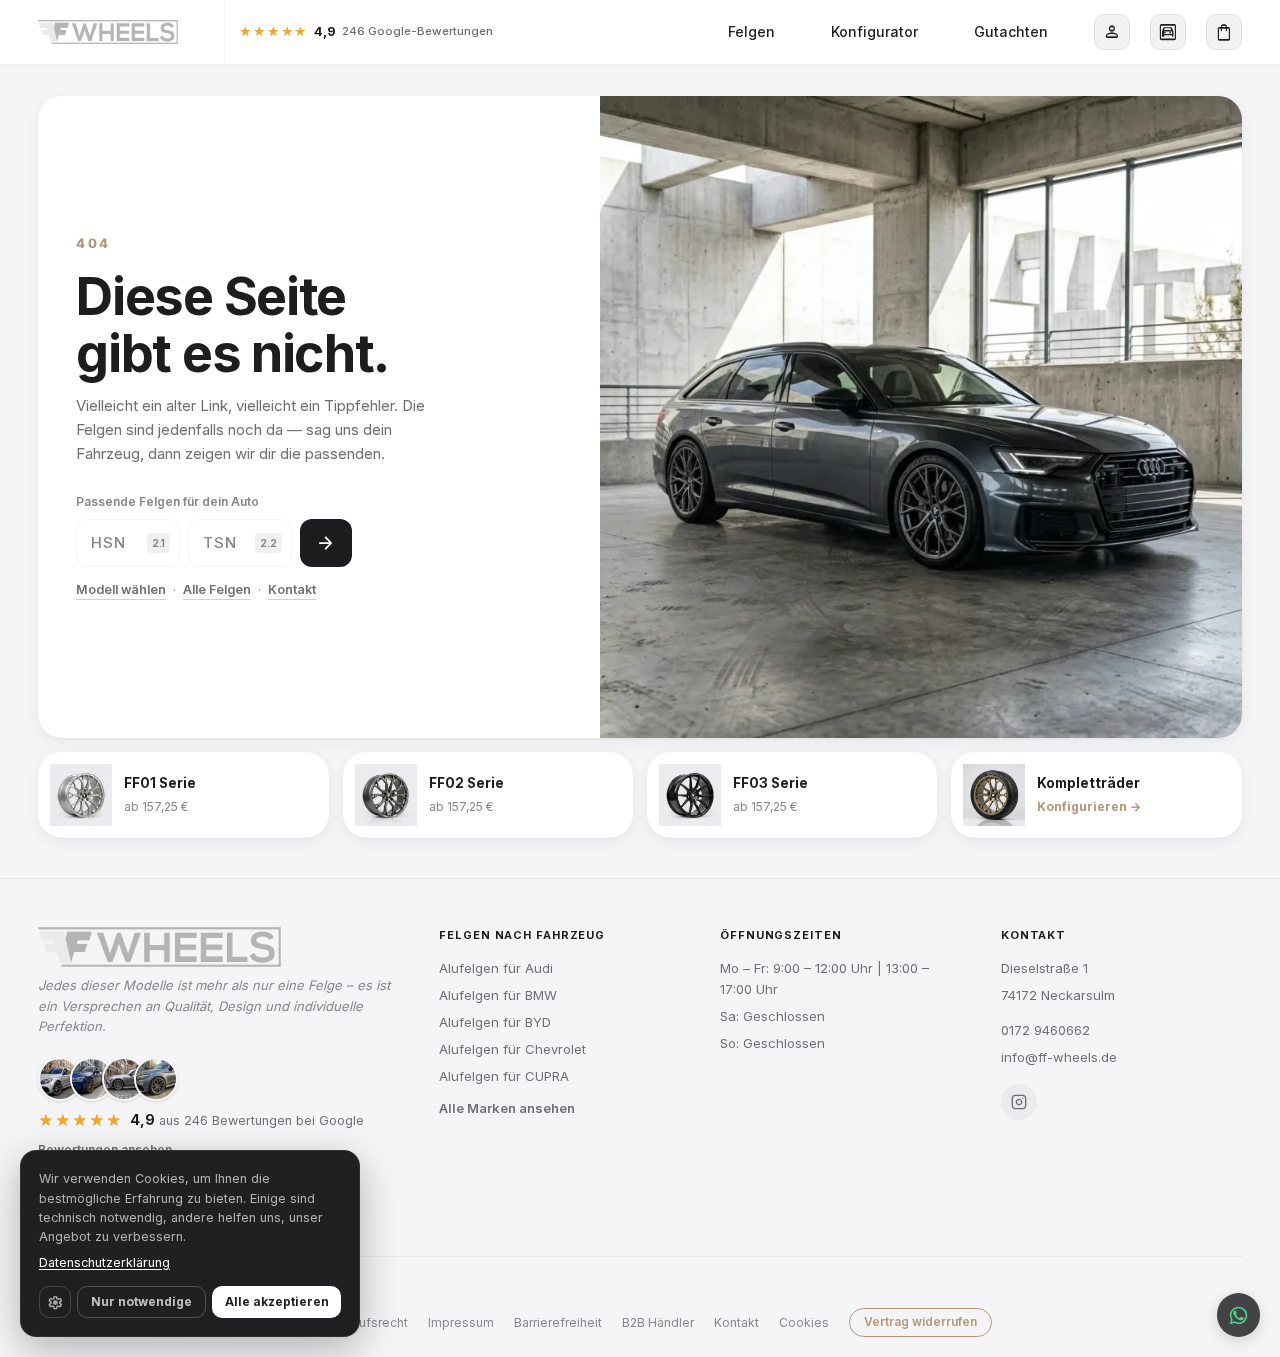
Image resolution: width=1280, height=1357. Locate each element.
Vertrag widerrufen (920, 1321)
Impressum (461, 1322)
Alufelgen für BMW (498, 995)
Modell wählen (121, 589)
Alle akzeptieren (277, 1301)
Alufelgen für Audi (496, 968)
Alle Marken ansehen (507, 1108)
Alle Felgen (217, 589)
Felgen (751, 31)
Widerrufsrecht (364, 1322)
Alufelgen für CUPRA (504, 1076)
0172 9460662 (1045, 1030)
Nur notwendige (141, 1301)
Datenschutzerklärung (104, 1262)
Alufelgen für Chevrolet (512, 1049)
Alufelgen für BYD (495, 1022)
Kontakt (292, 589)
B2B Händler (658, 1322)
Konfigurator (874, 31)
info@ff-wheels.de (1059, 1057)
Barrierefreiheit (558, 1322)
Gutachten (1011, 31)
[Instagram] (1019, 1102)
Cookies (804, 1322)
